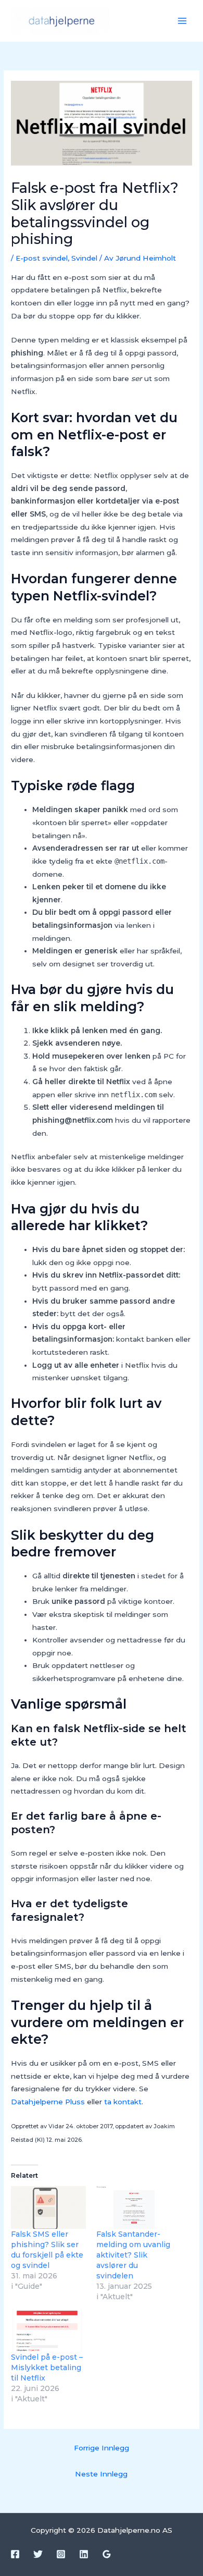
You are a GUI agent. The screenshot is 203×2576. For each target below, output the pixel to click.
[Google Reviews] (107, 2554)
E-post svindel (42, 258)
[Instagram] (61, 2554)
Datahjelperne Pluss (48, 2102)
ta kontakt (123, 2102)
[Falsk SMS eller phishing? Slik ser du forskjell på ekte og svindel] (48, 2207)
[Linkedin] (84, 2554)
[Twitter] (38, 2554)
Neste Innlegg (101, 2474)
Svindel (84, 258)
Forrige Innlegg (102, 2448)
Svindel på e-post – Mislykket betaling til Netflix (47, 2368)
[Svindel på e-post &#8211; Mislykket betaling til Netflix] (48, 2330)
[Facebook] (15, 2554)
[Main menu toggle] (182, 21)
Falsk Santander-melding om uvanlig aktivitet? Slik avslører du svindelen (133, 2255)
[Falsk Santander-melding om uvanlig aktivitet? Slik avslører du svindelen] (134, 2207)
